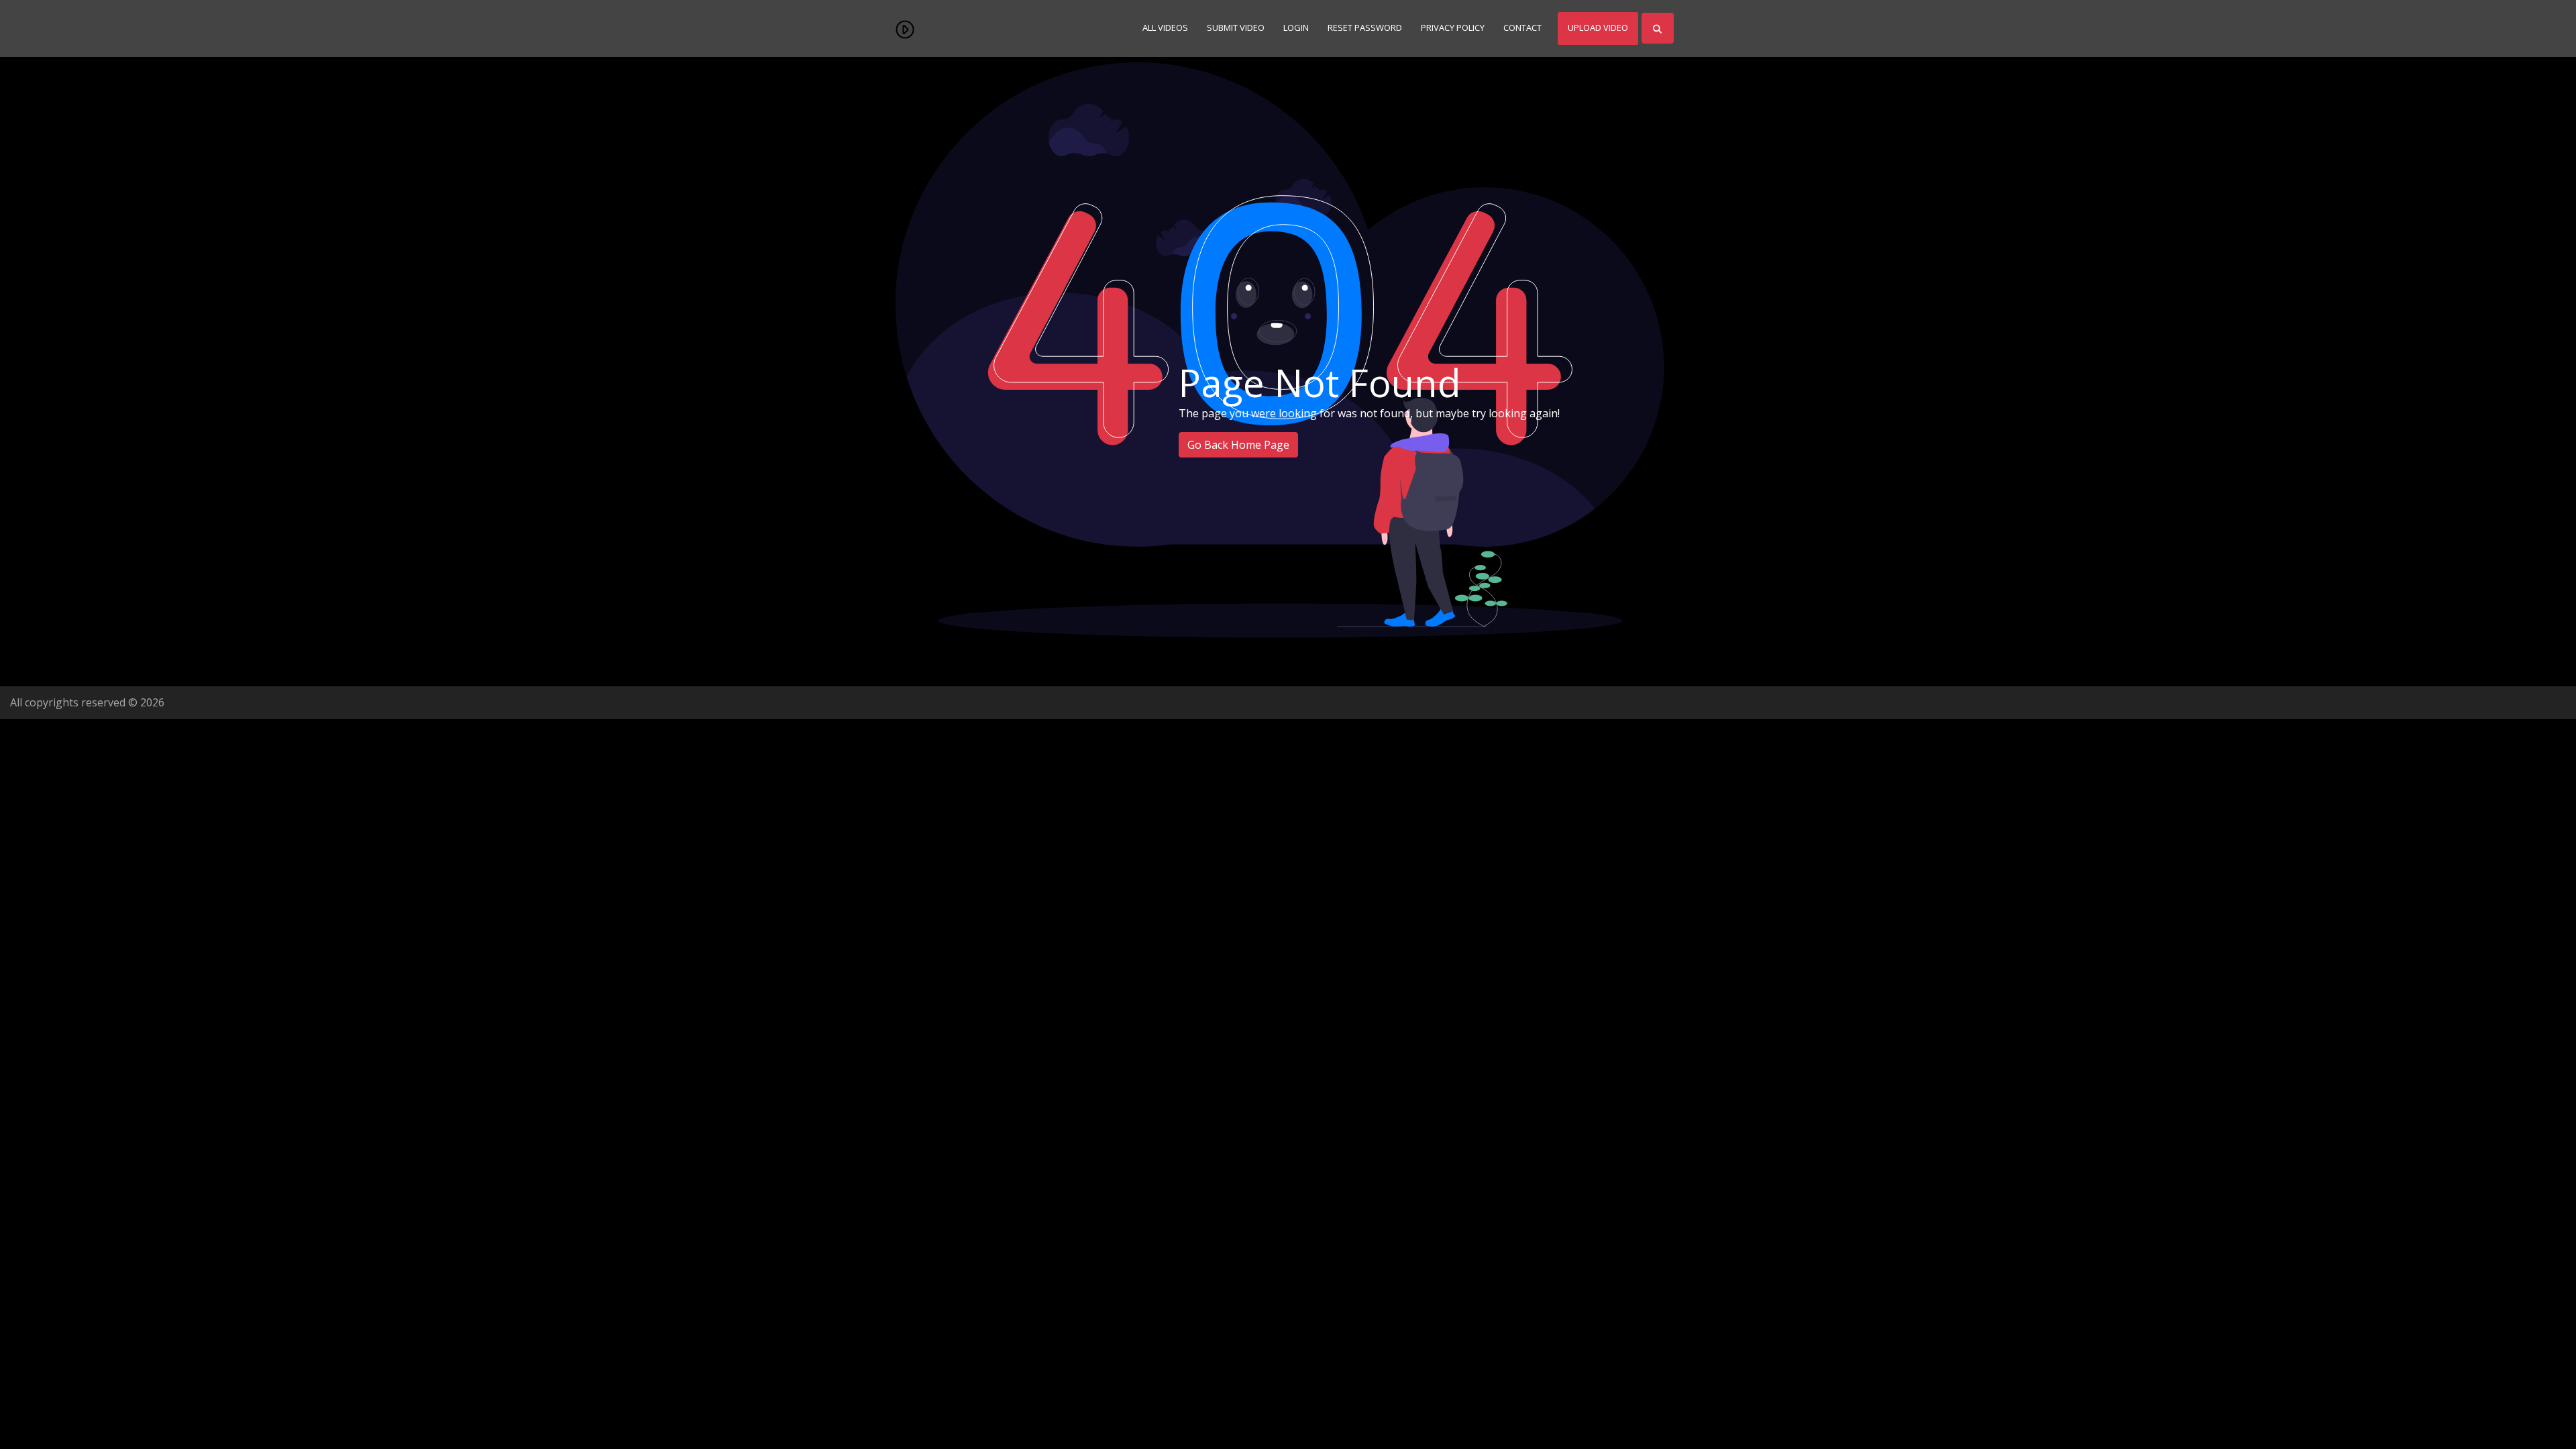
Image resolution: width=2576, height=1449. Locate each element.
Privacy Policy (1453, 28)
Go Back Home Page (1238, 445)
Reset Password (1365, 28)
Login (1296, 28)
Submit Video (1236, 28)
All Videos (1165, 28)
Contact (1522, 28)
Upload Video (1598, 28)
